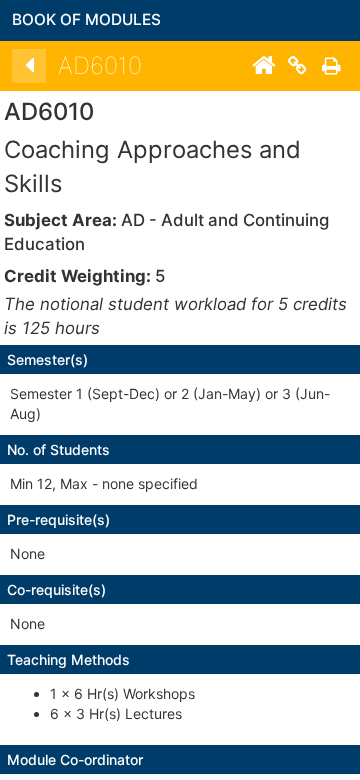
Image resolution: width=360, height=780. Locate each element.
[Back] (29, 66)
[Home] (263, 66)
